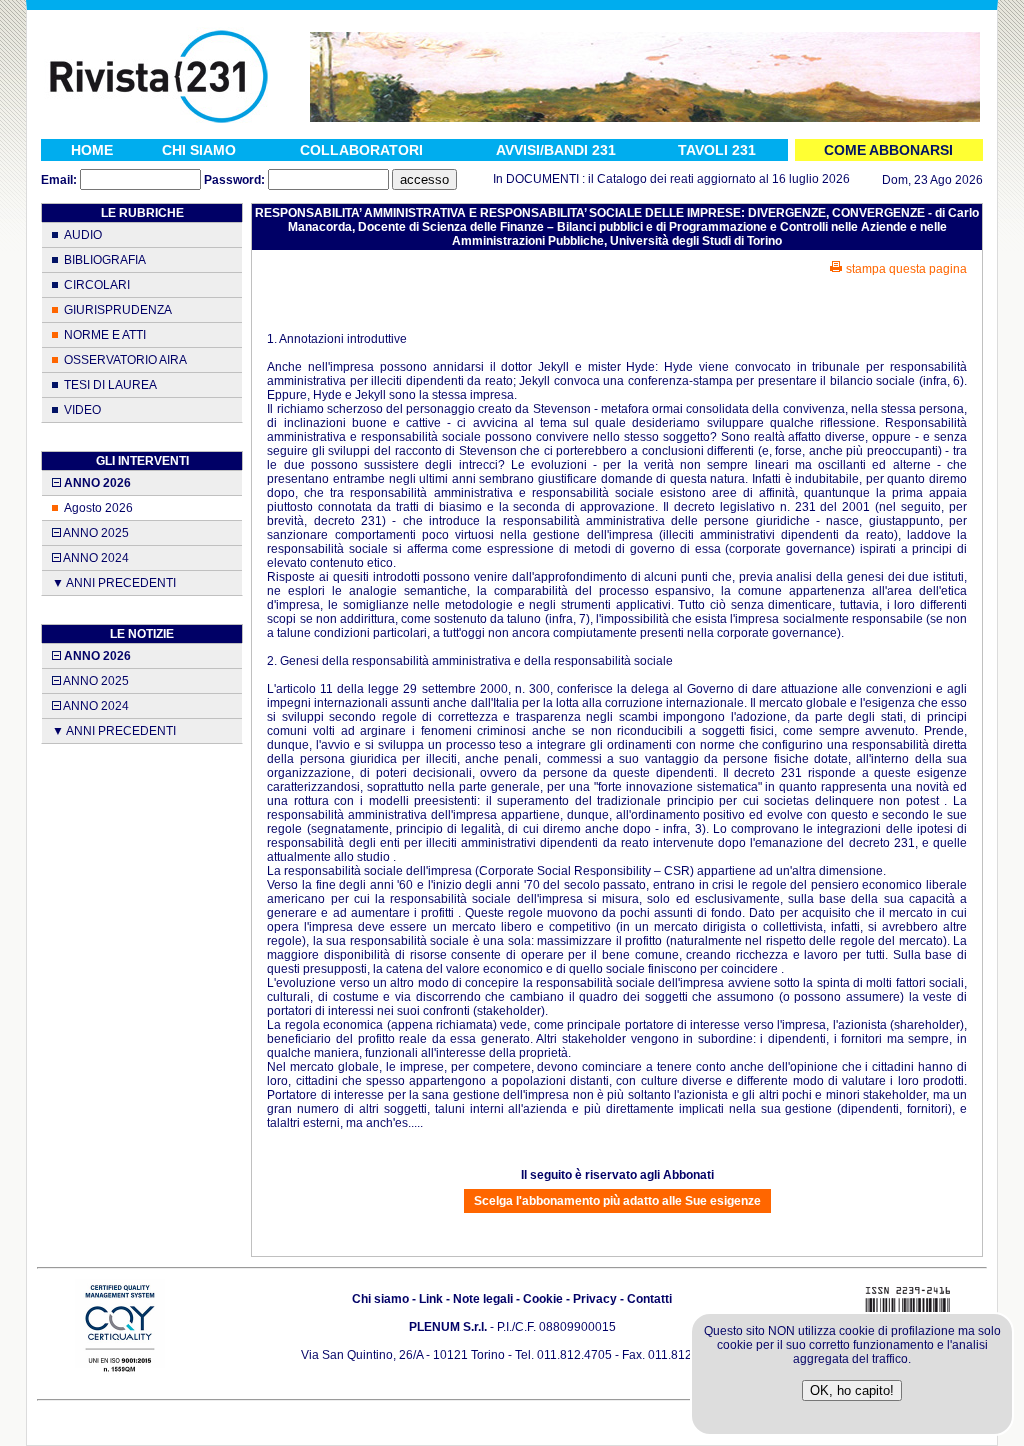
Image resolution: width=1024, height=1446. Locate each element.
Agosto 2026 (98, 508)
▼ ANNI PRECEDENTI (114, 583)
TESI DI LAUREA (110, 385)
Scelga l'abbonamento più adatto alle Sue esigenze (617, 1201)
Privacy (595, 1299)
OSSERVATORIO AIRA (125, 360)
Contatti (649, 1299)
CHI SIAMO (199, 150)
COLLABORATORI (361, 150)
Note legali (483, 1299)
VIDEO (82, 410)
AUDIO (83, 235)
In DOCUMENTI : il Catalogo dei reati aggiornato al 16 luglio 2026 (654, 179)
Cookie (543, 1299)
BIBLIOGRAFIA (105, 260)
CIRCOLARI (97, 285)
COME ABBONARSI (888, 150)
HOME (92, 150)
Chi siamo (380, 1299)
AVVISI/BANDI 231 (556, 150)
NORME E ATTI (105, 335)
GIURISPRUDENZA (118, 310)
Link (431, 1299)
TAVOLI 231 (717, 150)
